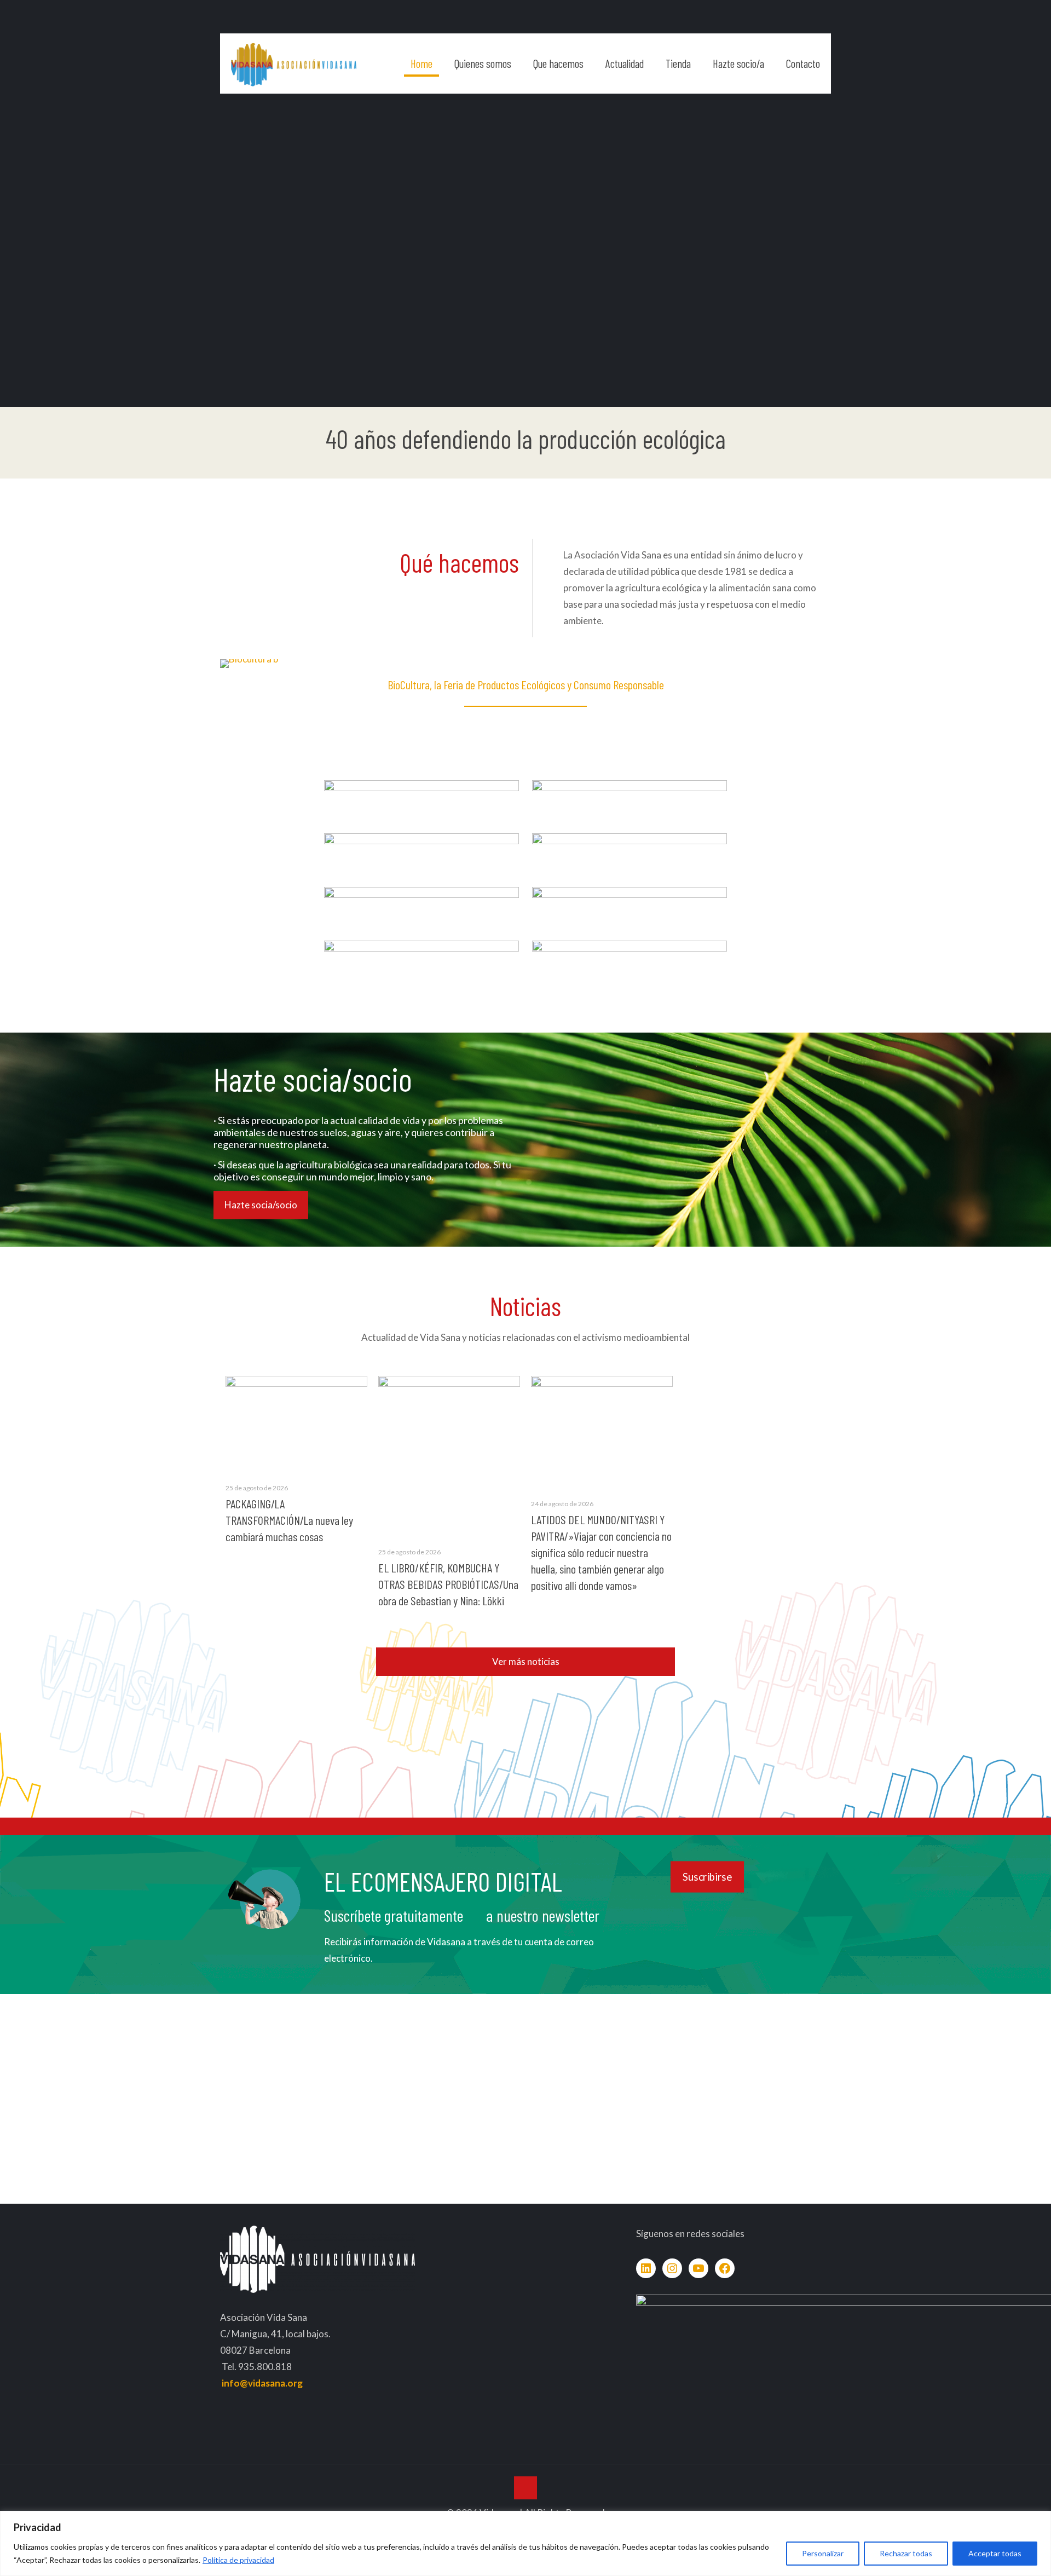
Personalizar (823, 2553)
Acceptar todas (995, 2553)
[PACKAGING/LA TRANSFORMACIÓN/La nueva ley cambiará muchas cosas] (296, 1423)
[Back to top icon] (525, 2488)
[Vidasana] (294, 64)
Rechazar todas (906, 2553)
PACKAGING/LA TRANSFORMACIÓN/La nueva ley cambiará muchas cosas (289, 1520)
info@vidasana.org (262, 2383)
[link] (421, 796)
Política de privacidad (238, 2560)
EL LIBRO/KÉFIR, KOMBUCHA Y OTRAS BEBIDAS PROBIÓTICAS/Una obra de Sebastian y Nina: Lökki (448, 1584)
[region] (525, 2543)
